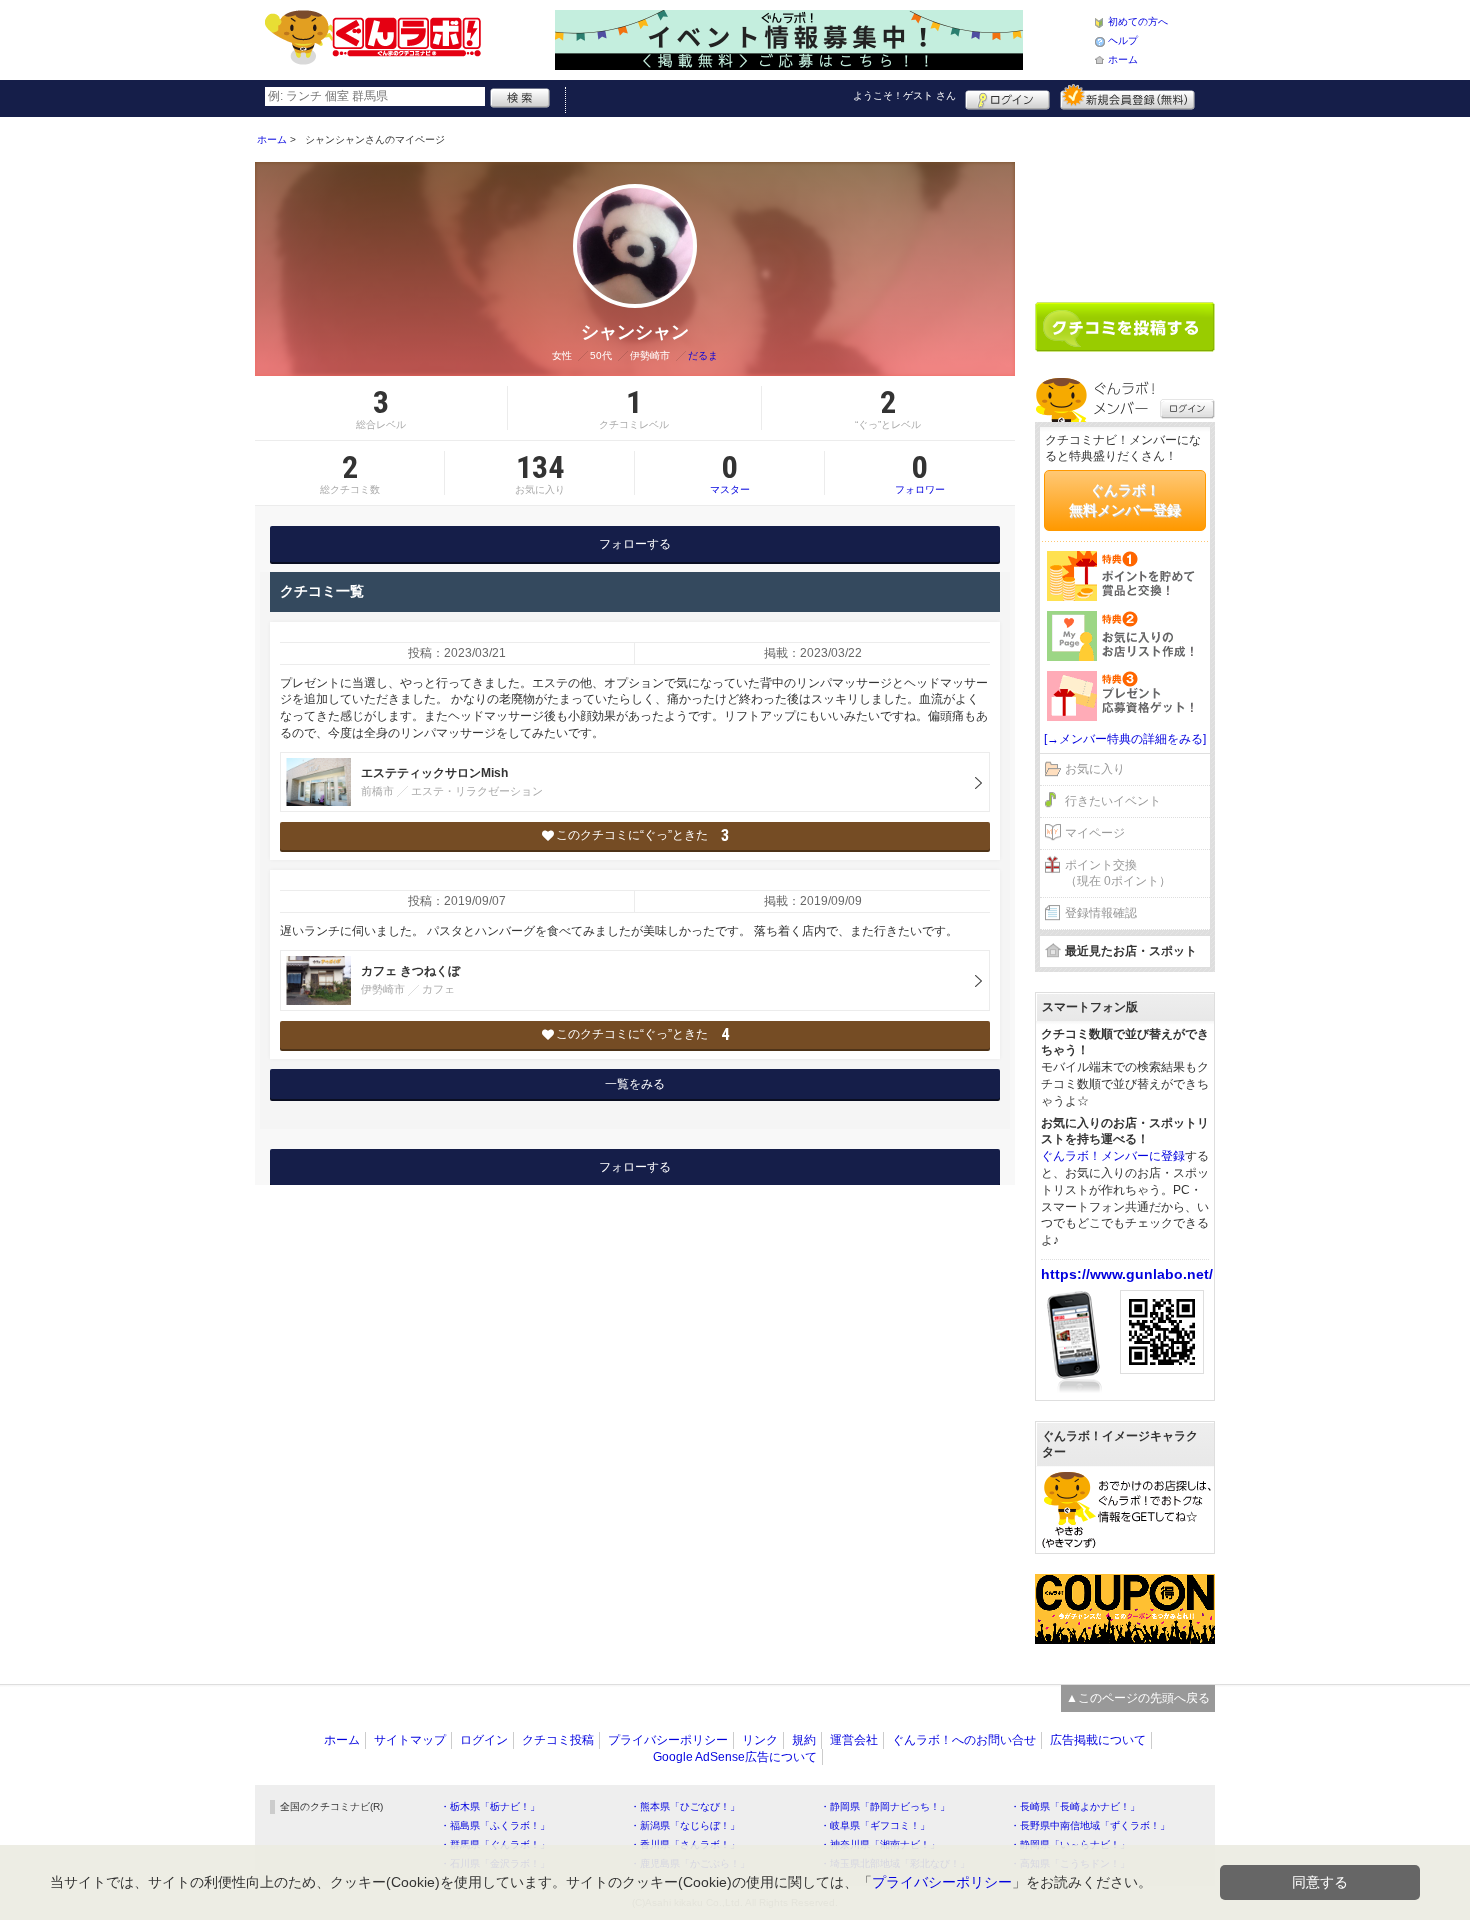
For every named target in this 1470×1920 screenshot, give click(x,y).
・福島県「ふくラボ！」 (495, 1825)
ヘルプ (1123, 40)
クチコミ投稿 (558, 1740)
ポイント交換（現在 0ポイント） (1118, 873)
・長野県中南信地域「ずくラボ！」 (1090, 1825)
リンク (760, 1740)
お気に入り (1095, 769)
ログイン (1007, 97)
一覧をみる (635, 1084)
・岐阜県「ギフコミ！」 (875, 1825)
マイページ (1095, 833)
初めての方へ (1138, 21)
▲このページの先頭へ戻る (1138, 1698)
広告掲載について (1098, 1740)
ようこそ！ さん (904, 95)
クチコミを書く (1125, 327)
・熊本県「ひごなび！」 (685, 1806)
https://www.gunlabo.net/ (1127, 1274)
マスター (730, 473)
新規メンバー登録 (1127, 97)
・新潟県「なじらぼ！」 (685, 1825)
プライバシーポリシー (668, 1740)
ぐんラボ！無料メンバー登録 (1125, 500)
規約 (804, 1740)
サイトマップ (410, 1740)
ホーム (1123, 59)
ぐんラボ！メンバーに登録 (1113, 1156)
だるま (703, 355)
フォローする (635, 544)
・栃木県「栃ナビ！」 (490, 1806)
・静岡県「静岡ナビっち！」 (885, 1806)
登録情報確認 (1101, 913)
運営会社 (854, 1740)
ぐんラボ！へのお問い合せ (964, 1740)
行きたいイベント (1113, 801)
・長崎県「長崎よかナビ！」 (1075, 1806)
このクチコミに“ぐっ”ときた (642, 835)
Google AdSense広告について (735, 1757)
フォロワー (920, 473)
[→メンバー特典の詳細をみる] (1125, 739)
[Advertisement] (1125, 202)
